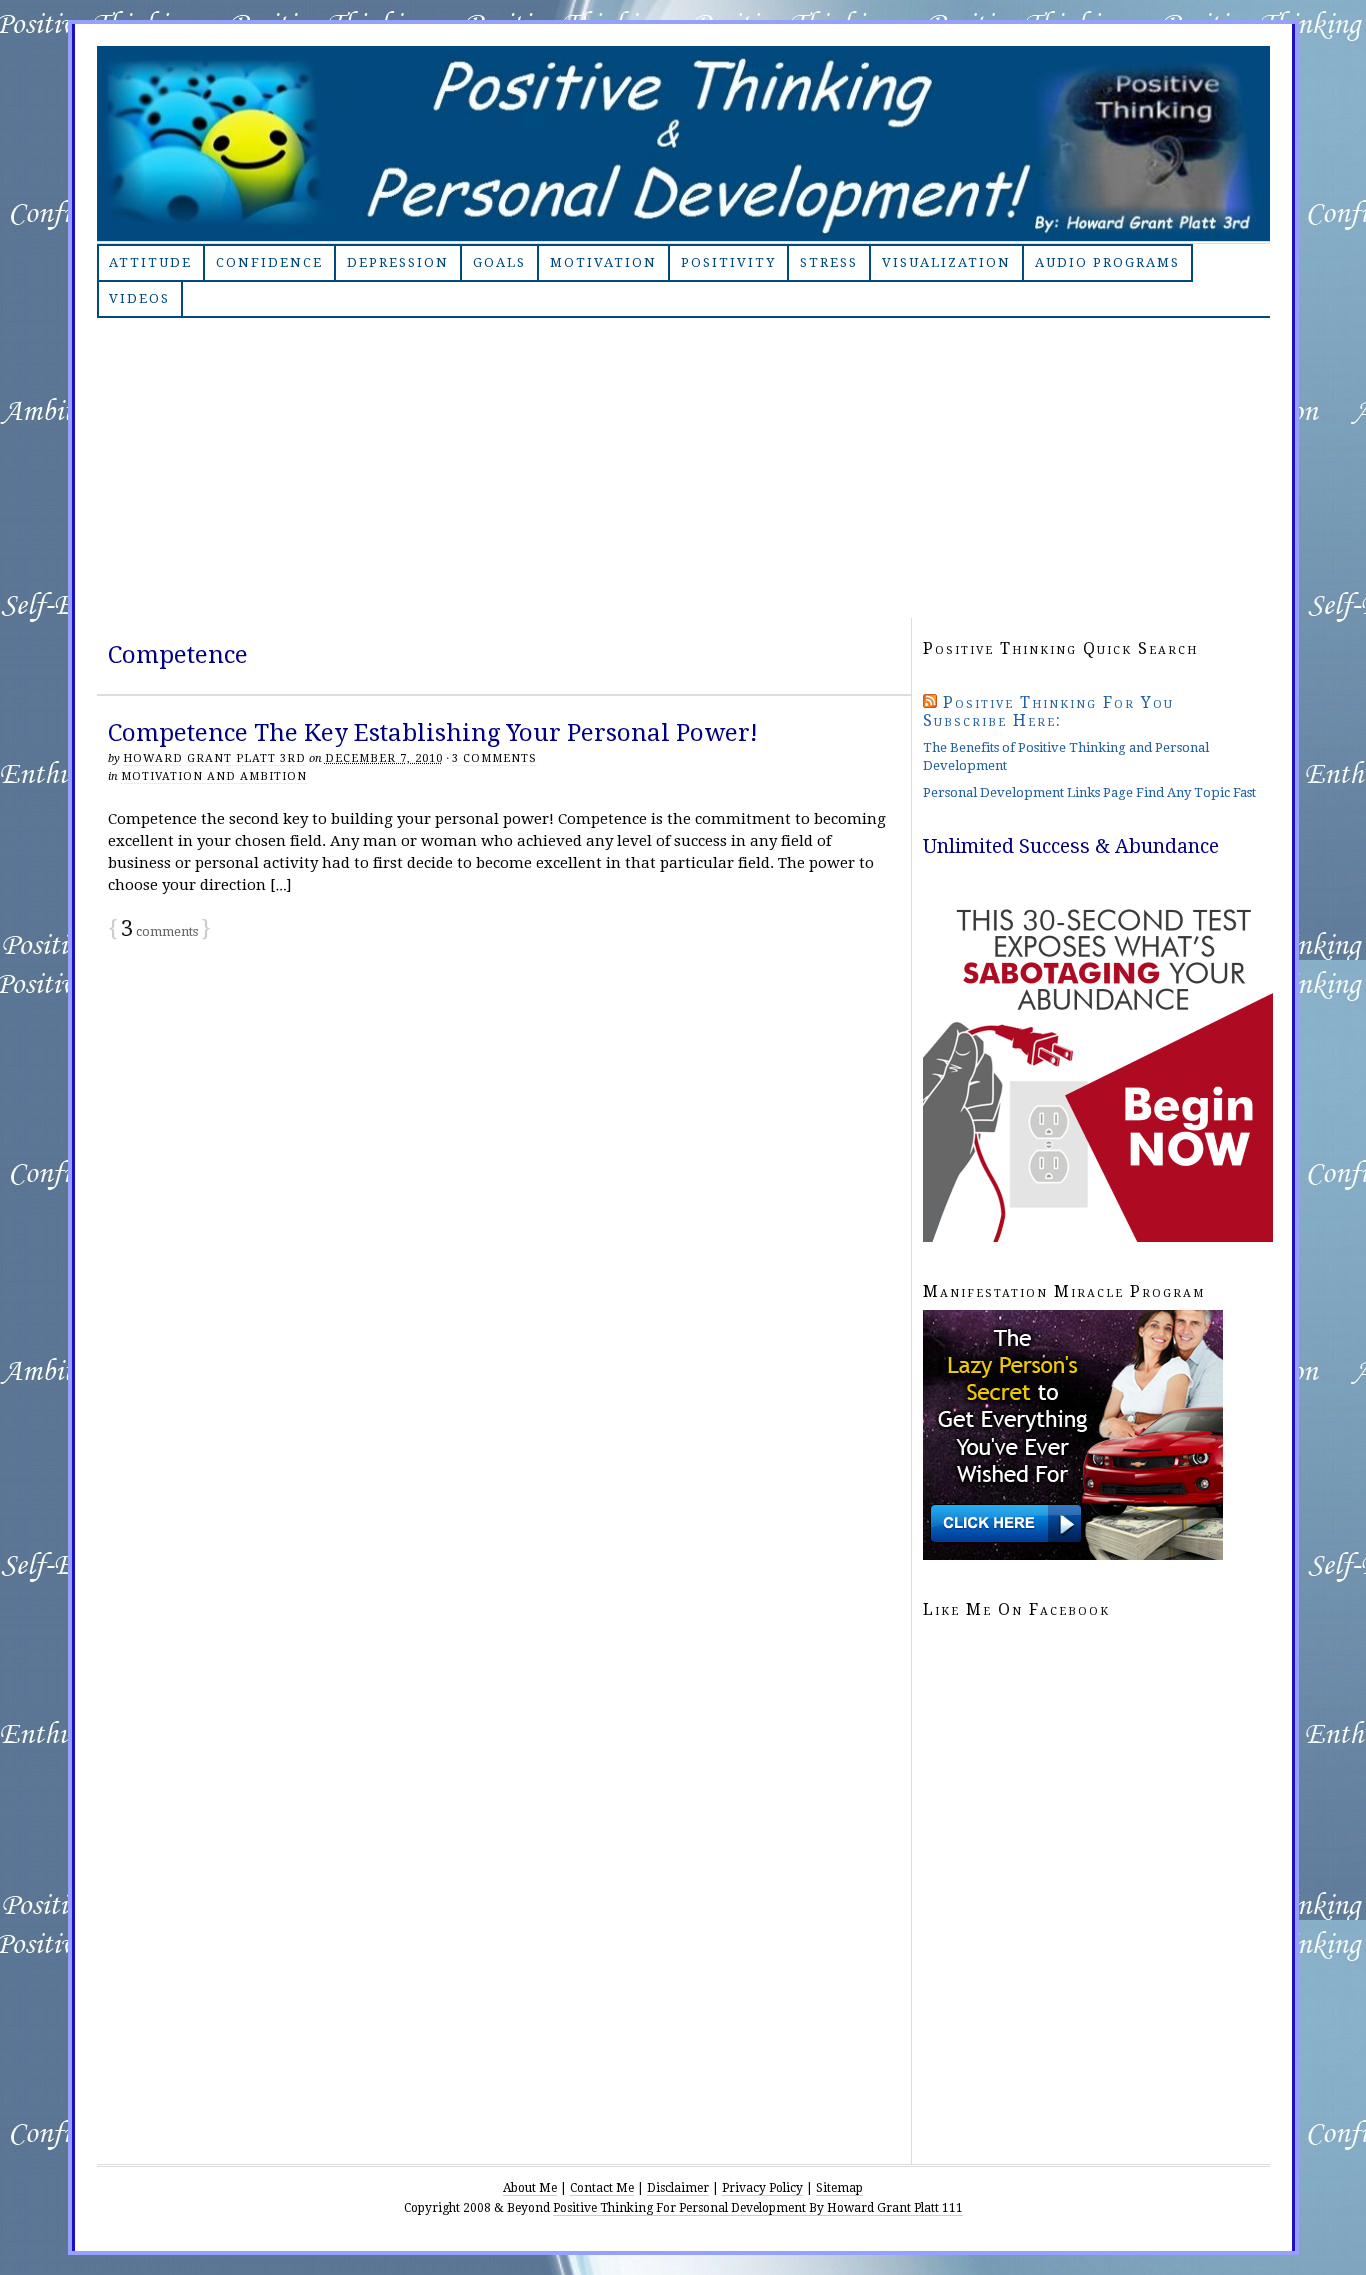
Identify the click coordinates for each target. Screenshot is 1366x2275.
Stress (829, 262)
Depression (398, 262)
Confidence (269, 262)
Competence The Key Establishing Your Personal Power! (433, 733)
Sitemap (839, 2188)
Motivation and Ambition (214, 776)
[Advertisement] (683, 468)
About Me (530, 2188)
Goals (499, 262)
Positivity (728, 262)
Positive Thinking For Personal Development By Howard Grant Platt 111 (758, 2208)
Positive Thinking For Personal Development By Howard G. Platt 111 (683, 143)
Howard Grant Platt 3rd (214, 758)
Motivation (603, 262)
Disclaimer (678, 2188)
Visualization (946, 262)
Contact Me (602, 2188)
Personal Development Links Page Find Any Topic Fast (1089, 792)
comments (159, 931)
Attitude (150, 262)
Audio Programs (1107, 262)
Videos (139, 298)
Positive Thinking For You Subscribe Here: (1048, 711)
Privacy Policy (762, 2188)
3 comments (494, 758)
